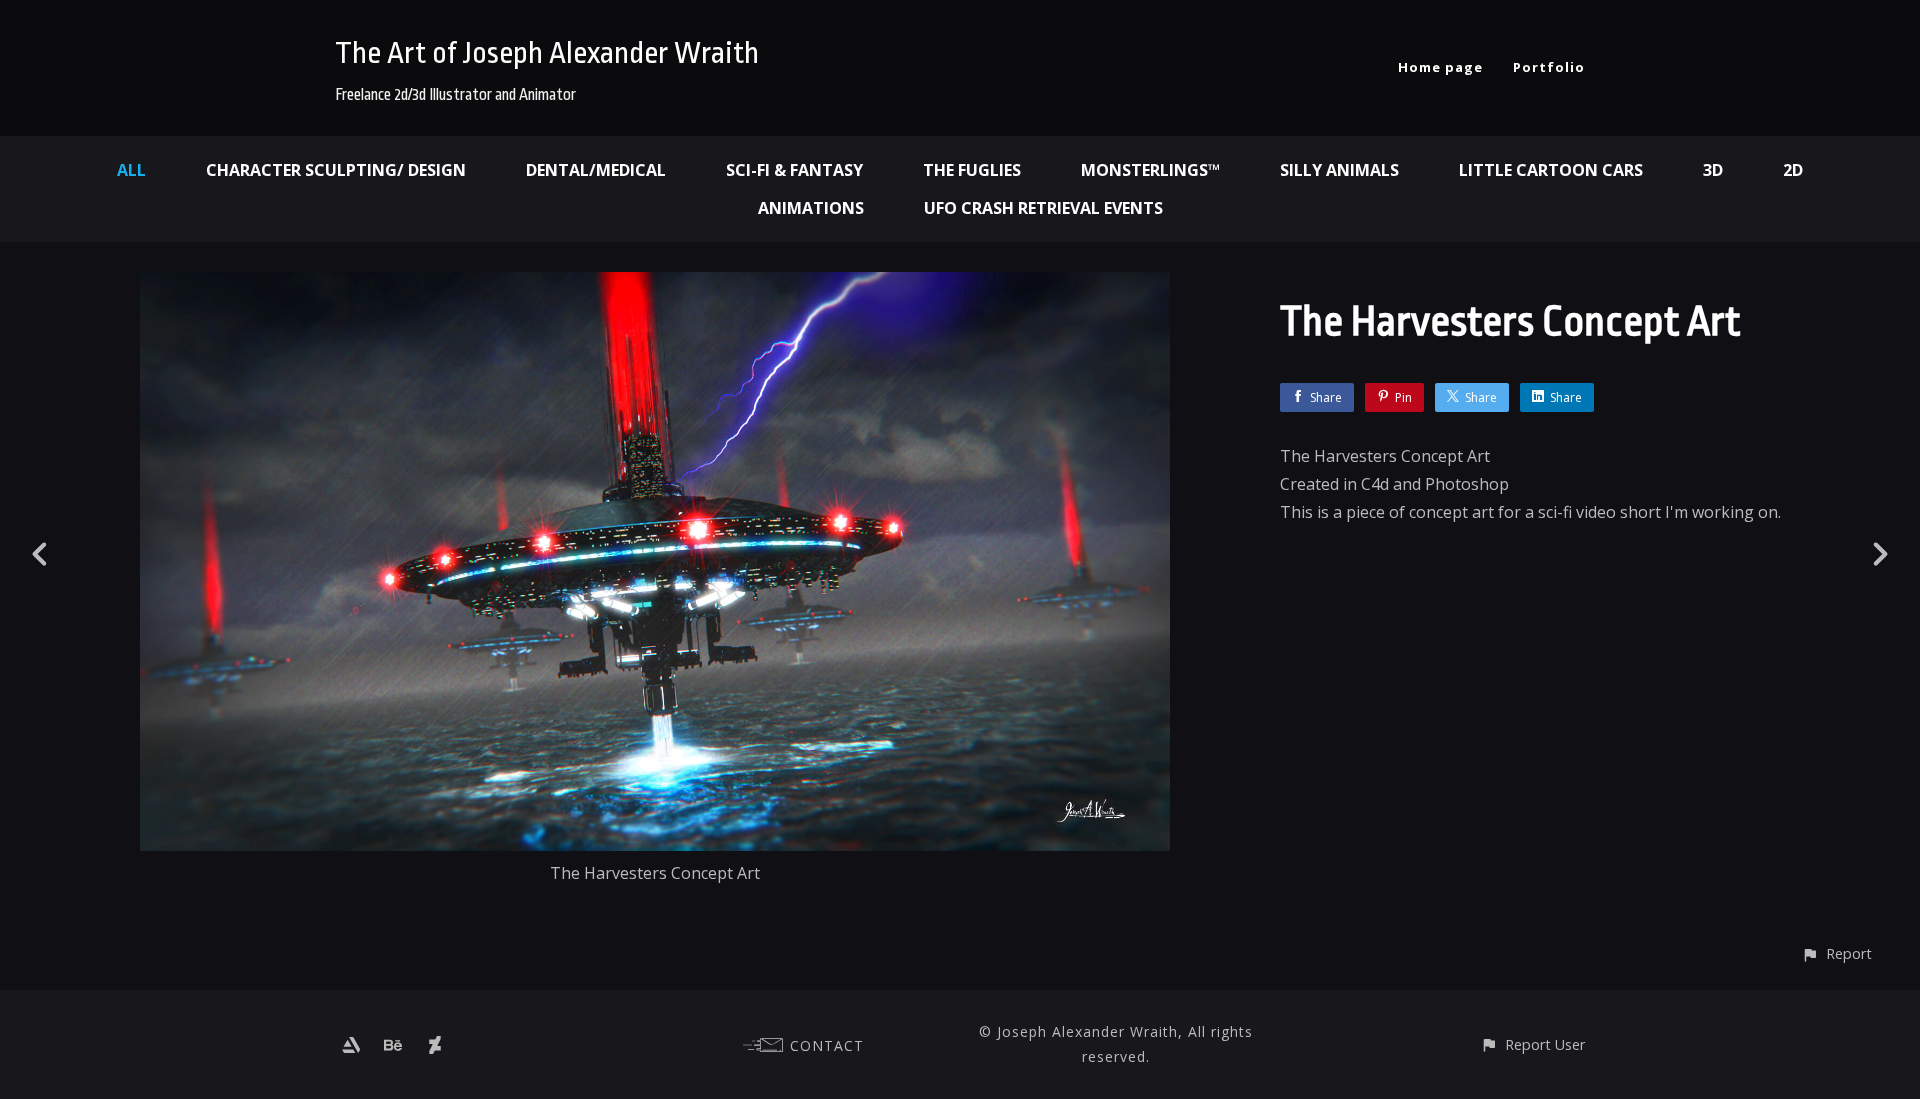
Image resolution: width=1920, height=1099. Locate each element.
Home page (1440, 67)
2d (1793, 170)
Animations (811, 208)
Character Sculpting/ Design (336, 170)
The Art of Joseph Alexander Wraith (547, 53)
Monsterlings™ (1150, 170)
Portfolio (1549, 67)
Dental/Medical (596, 170)
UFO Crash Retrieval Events (1043, 208)
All (131, 170)
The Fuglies (972, 170)
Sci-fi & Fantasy (794, 170)
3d (1713, 170)
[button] (1836, 953)
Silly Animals (1339, 170)
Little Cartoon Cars (1551, 170)
